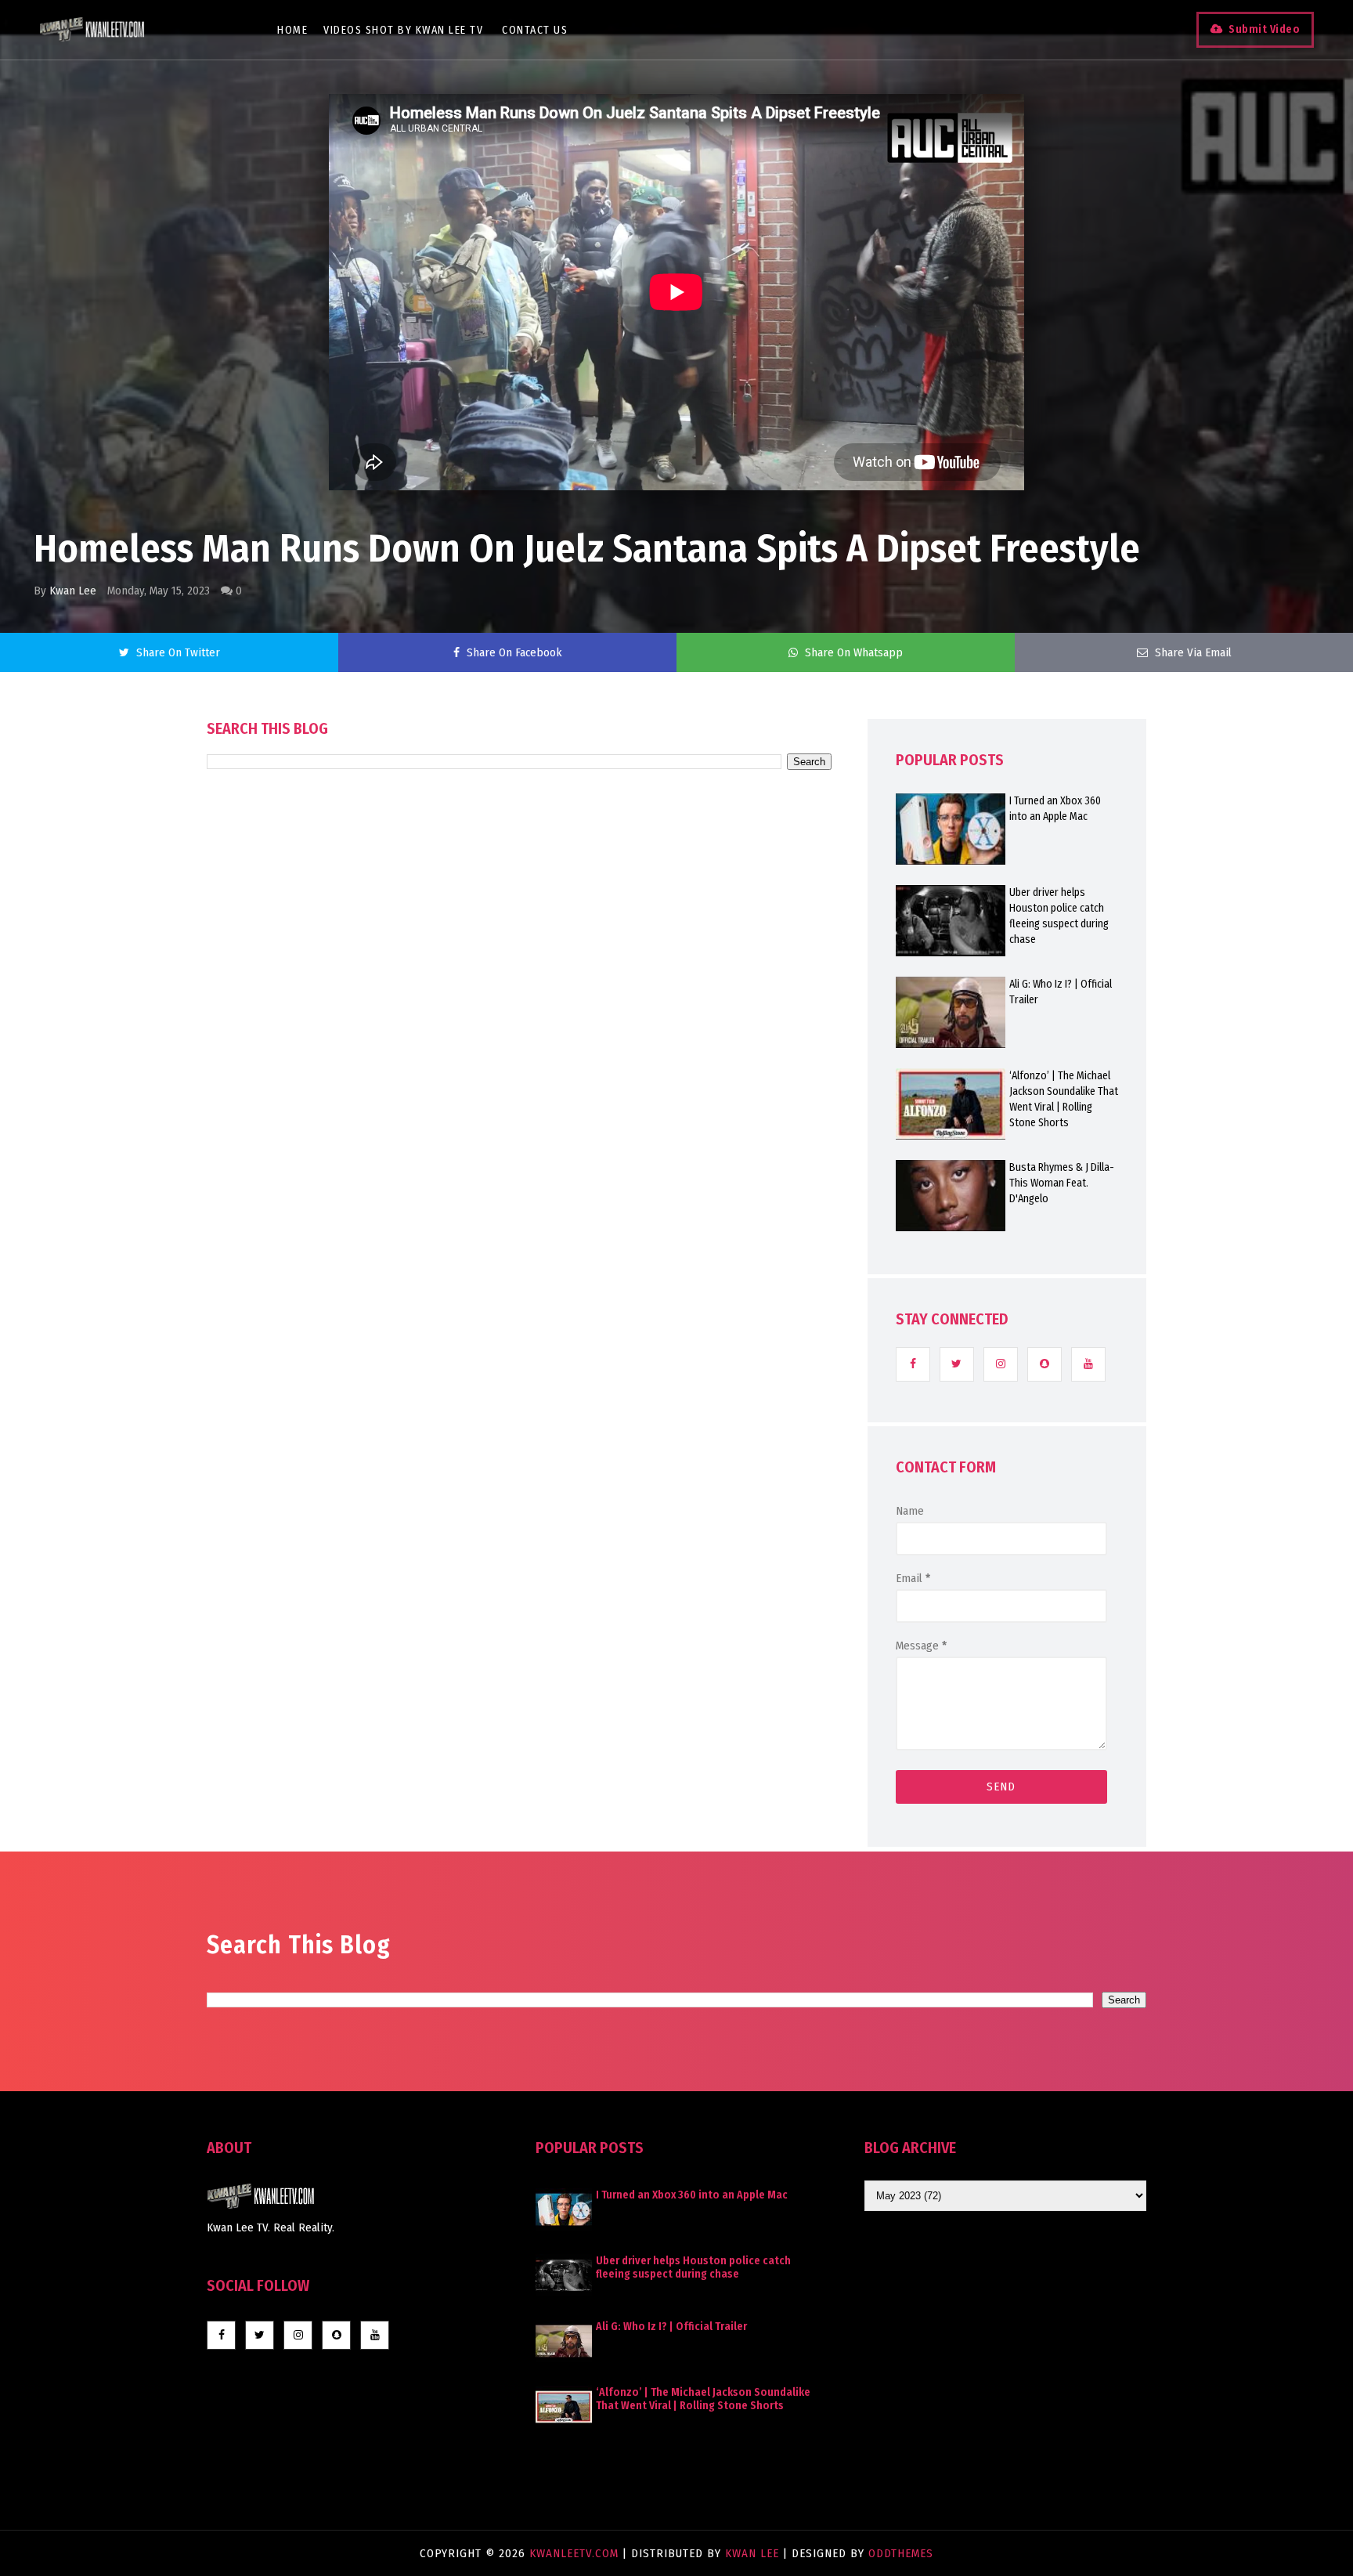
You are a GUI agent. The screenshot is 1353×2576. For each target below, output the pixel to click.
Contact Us (535, 30)
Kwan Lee (73, 591)
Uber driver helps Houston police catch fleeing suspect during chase (1059, 916)
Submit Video (1264, 29)
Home (292, 30)
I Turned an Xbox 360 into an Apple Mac (1055, 809)
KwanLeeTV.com (576, 2553)
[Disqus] (519, 1216)
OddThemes (901, 2553)
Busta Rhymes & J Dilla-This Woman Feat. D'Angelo (1062, 1183)
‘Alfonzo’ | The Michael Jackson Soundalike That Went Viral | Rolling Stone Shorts (1064, 1099)
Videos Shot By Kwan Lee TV (403, 30)
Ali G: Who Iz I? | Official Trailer (1061, 992)
